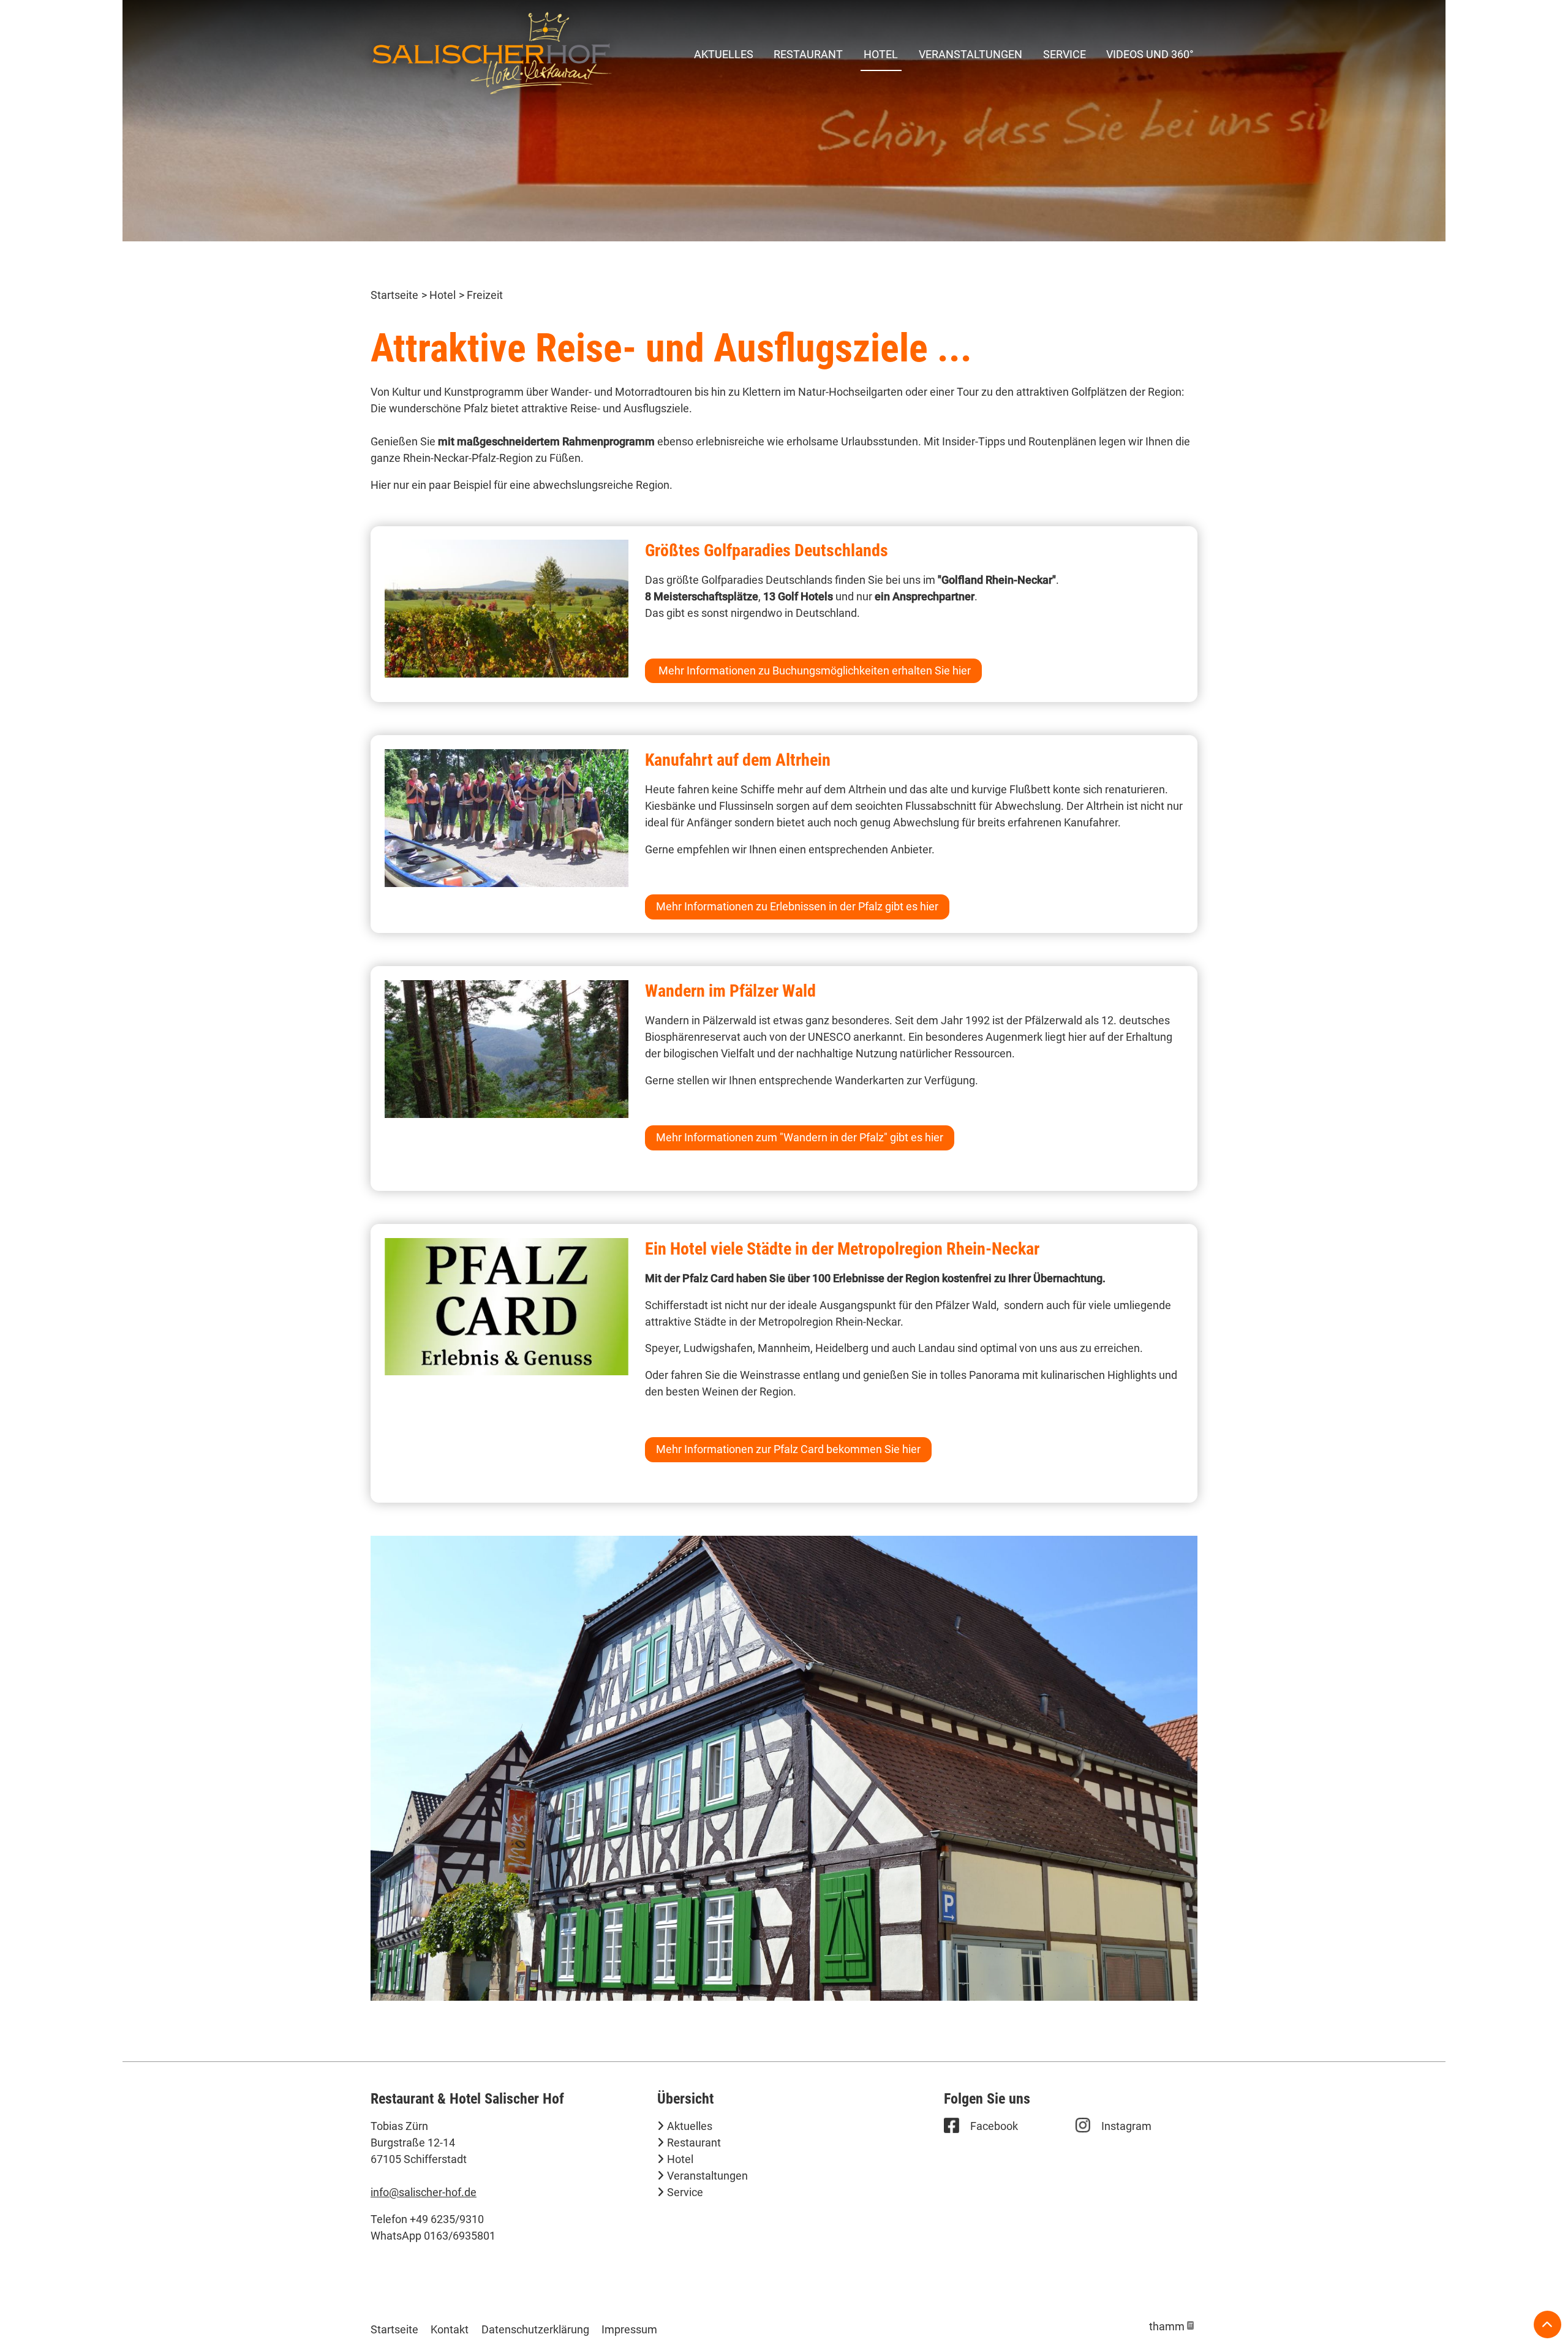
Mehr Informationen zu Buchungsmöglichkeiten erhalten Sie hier (813, 670)
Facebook (994, 2126)
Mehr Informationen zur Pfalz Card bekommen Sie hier (788, 1449)
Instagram (1126, 2126)
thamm (1171, 2326)
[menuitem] (724, 54)
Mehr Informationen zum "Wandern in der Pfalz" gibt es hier (800, 1137)
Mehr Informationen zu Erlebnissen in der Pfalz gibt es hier (797, 906)
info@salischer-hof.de (424, 2192)
